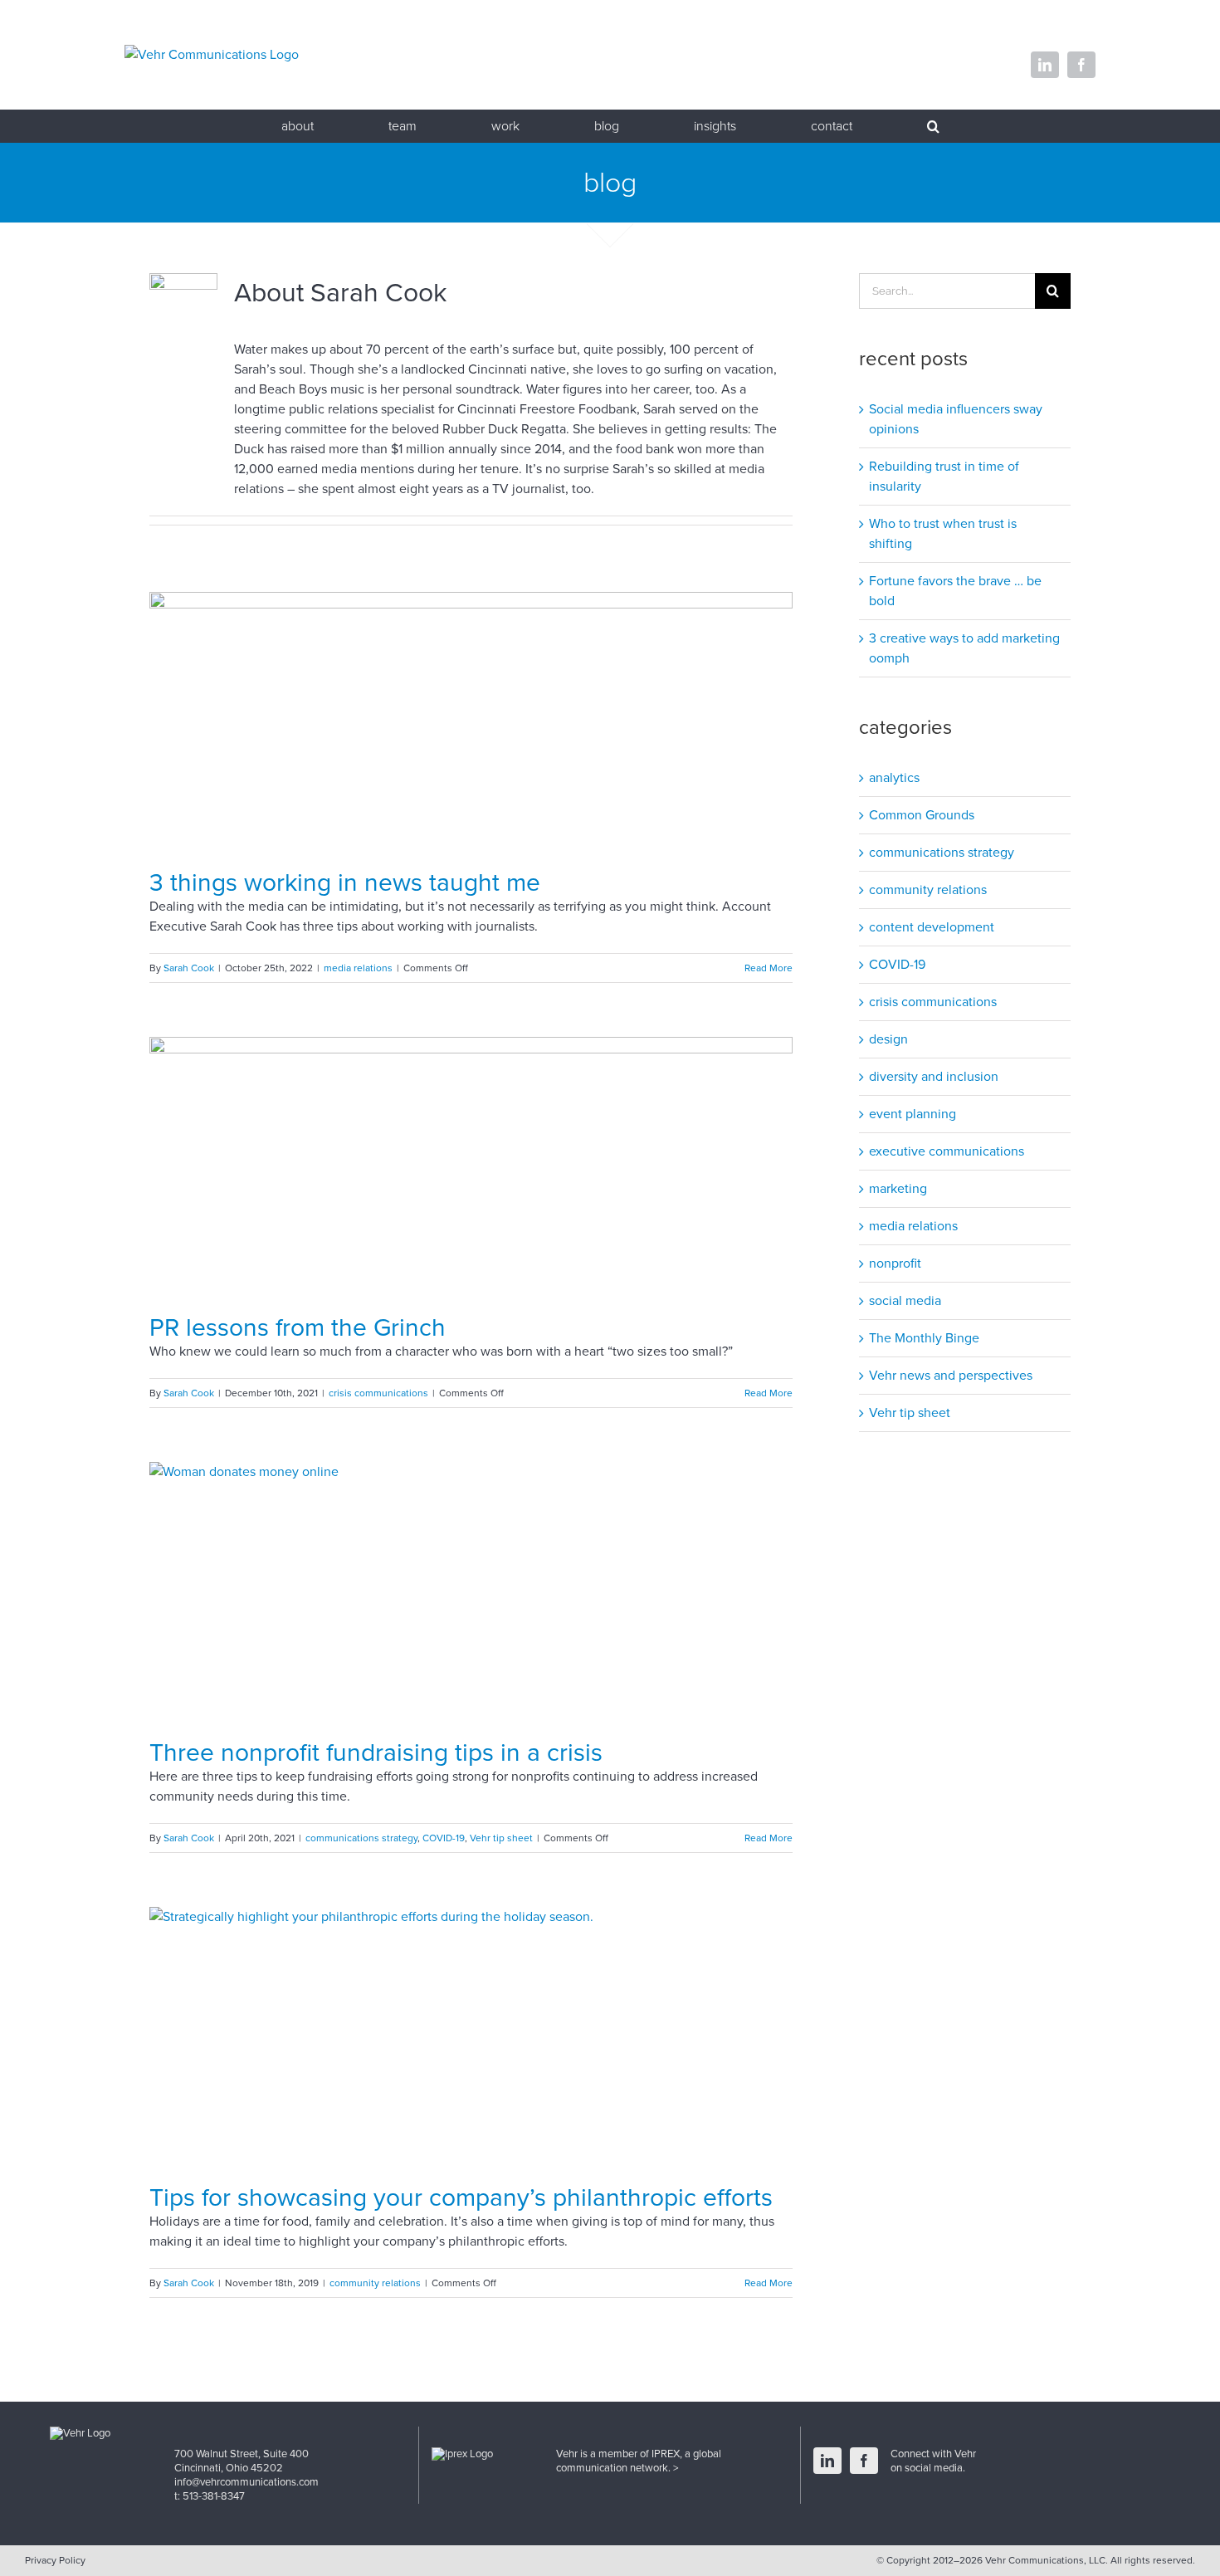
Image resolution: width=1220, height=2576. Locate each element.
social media (905, 1301)
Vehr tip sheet (501, 1838)
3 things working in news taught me (345, 883)
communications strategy (361, 1838)
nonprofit (895, 1264)
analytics (894, 778)
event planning (913, 1114)
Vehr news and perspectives (951, 1376)
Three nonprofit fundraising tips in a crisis (376, 1753)
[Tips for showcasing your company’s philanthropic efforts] (471, 2038)
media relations (358, 968)
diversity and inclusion (934, 1077)
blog (610, 183)
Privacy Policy (55, 2560)
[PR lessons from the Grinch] (471, 1168)
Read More (769, 968)
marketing (898, 1189)
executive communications (947, 1151)
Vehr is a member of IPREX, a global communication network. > (639, 2461)
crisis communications (378, 1393)
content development (932, 927)
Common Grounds (922, 815)
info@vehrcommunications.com (246, 2482)
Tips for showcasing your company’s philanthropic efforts (461, 2198)
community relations (375, 2283)
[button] (933, 126)
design (888, 1039)
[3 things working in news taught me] (471, 723)
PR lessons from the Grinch (298, 1328)
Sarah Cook (189, 968)
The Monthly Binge (924, 1338)
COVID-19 (444, 1838)
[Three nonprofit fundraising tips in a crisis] (471, 1593)
